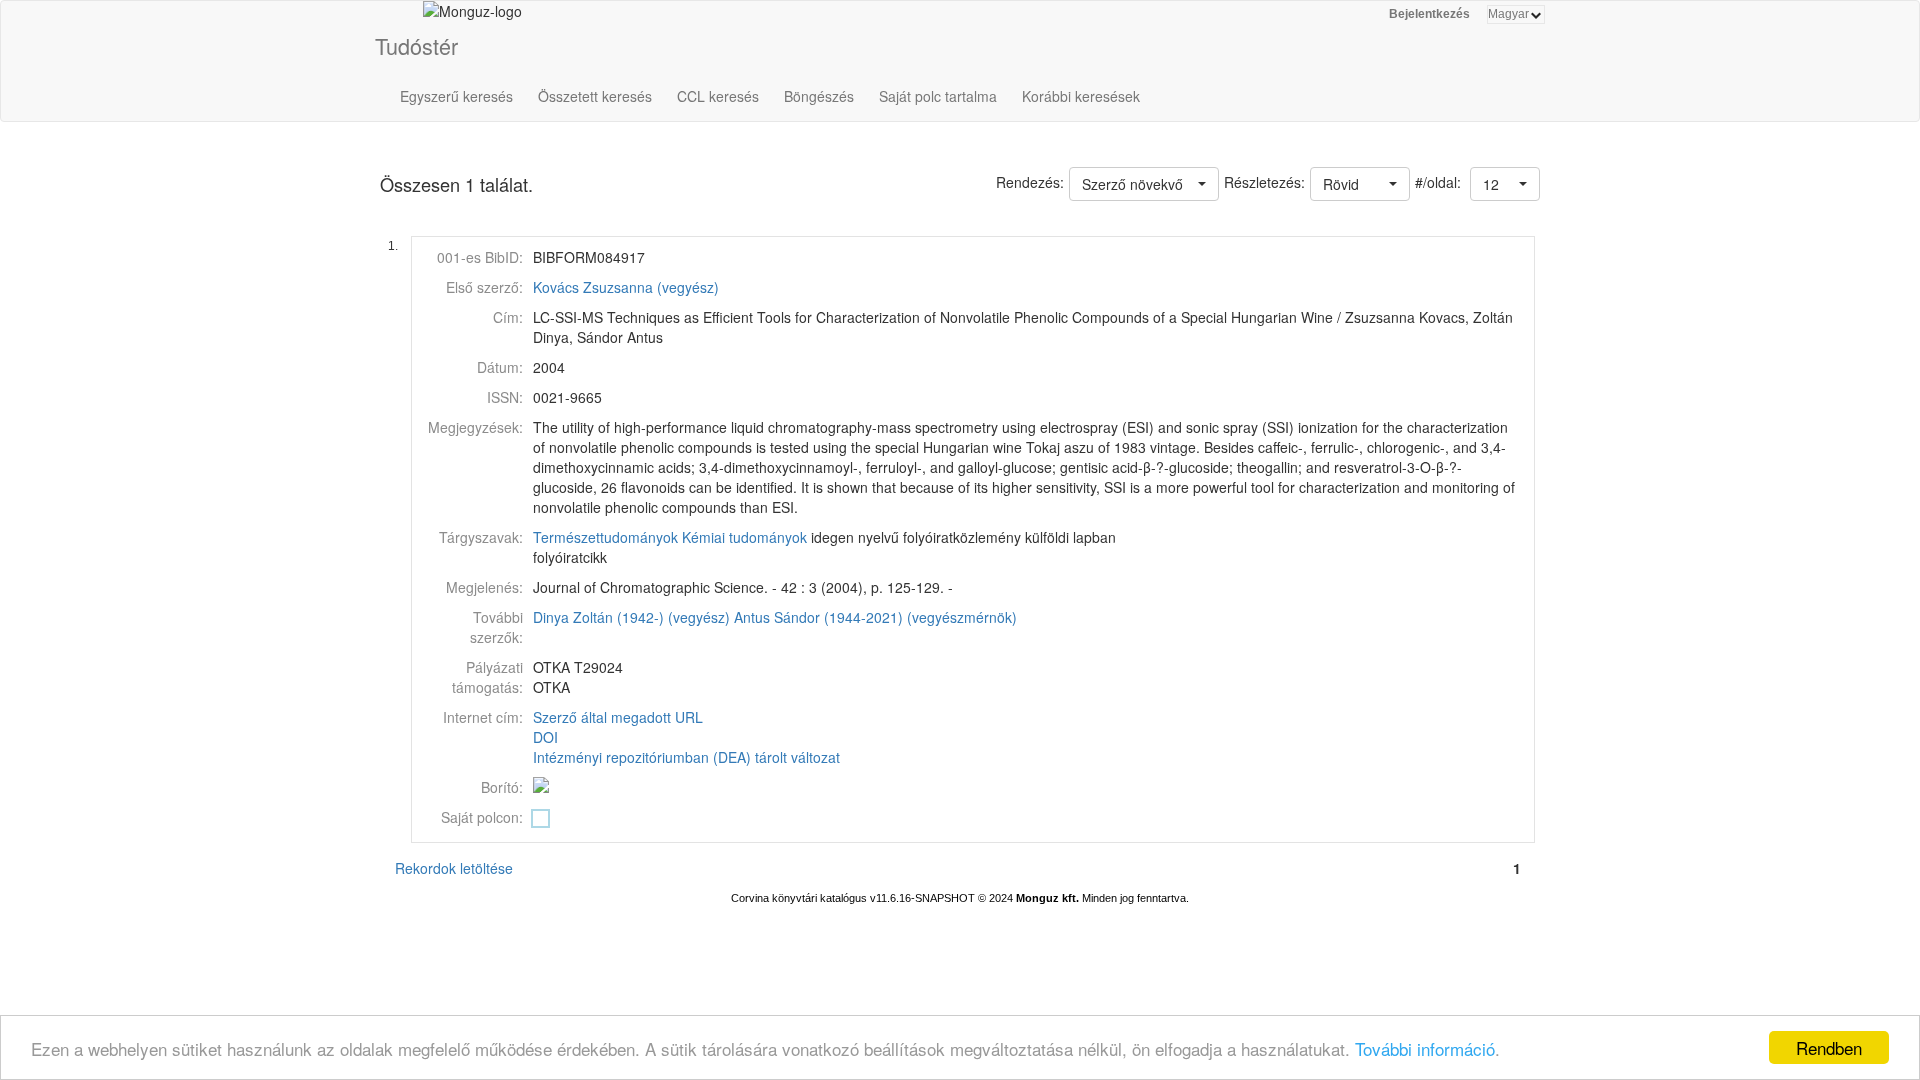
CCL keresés (718, 96)
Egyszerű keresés (456, 96)
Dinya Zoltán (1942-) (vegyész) (631, 617)
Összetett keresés (595, 96)
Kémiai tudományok (744, 537)
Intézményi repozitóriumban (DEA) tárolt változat (686, 757)
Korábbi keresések (1081, 96)
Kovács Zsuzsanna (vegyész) (626, 287)
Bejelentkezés (1429, 14)
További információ (1425, 1048)
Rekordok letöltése (454, 868)
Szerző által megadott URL (618, 717)
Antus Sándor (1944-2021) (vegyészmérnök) (875, 617)
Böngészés (819, 96)
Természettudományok (605, 537)
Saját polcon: (482, 817)
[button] (1505, 184)
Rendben (1829, 1047)
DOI (545, 737)
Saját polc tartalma (938, 96)
